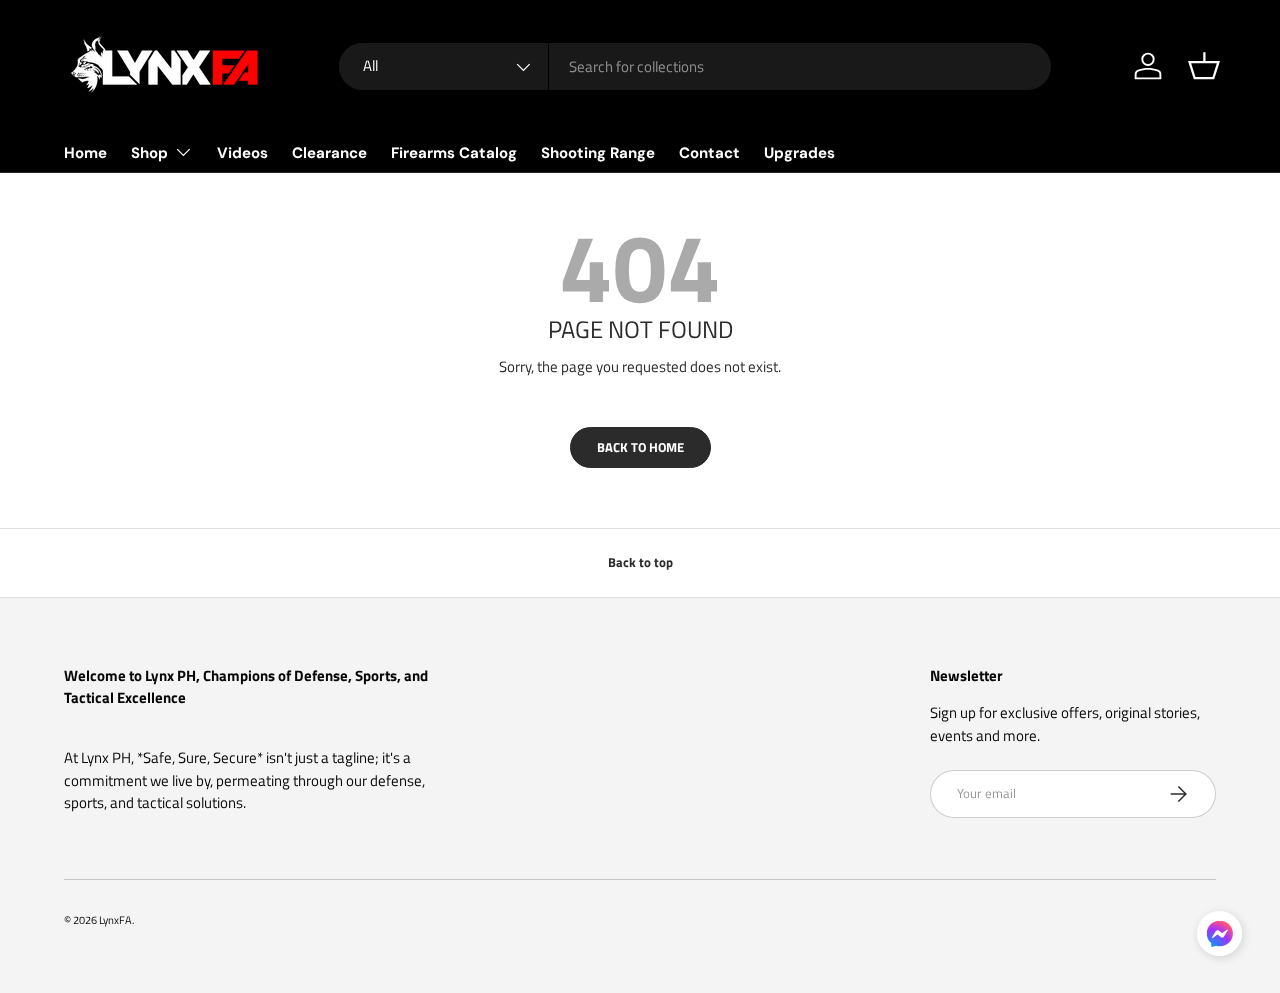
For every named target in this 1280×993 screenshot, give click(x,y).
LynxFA (115, 919)
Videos (242, 153)
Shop (149, 153)
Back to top (640, 562)
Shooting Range (598, 153)
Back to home (640, 447)
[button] (1204, 66)
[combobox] (695, 66)
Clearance (329, 153)
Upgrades (799, 153)
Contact (709, 153)
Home (85, 153)
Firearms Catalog (454, 153)
